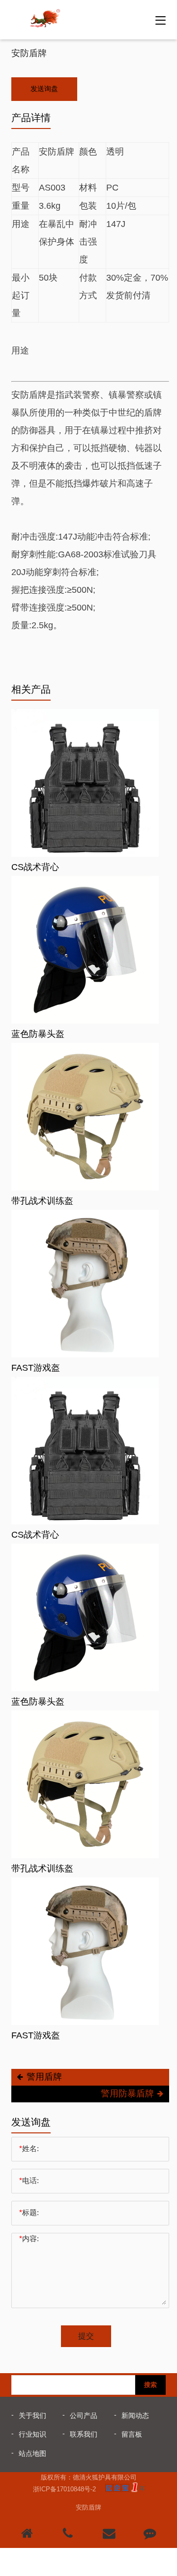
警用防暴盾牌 (127, 2093)
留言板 (132, 2434)
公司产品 (84, 2415)
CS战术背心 (35, 867)
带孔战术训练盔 (42, 1201)
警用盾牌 (44, 2077)
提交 (86, 2336)
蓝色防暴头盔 (38, 1034)
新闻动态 (135, 2415)
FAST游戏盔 (36, 1368)
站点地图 (32, 2453)
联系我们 (84, 2434)
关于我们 (32, 2415)
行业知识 (32, 2434)
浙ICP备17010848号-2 (64, 2489)
